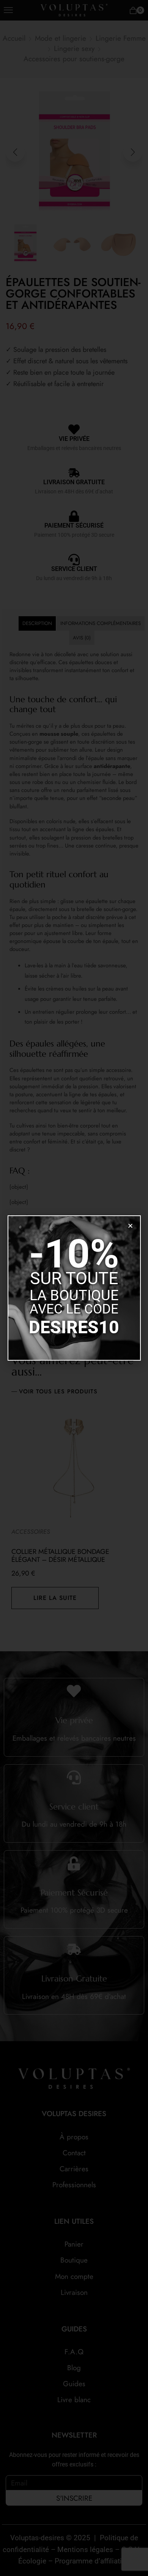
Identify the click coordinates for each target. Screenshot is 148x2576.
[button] (130, 1226)
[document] (74, 1288)
